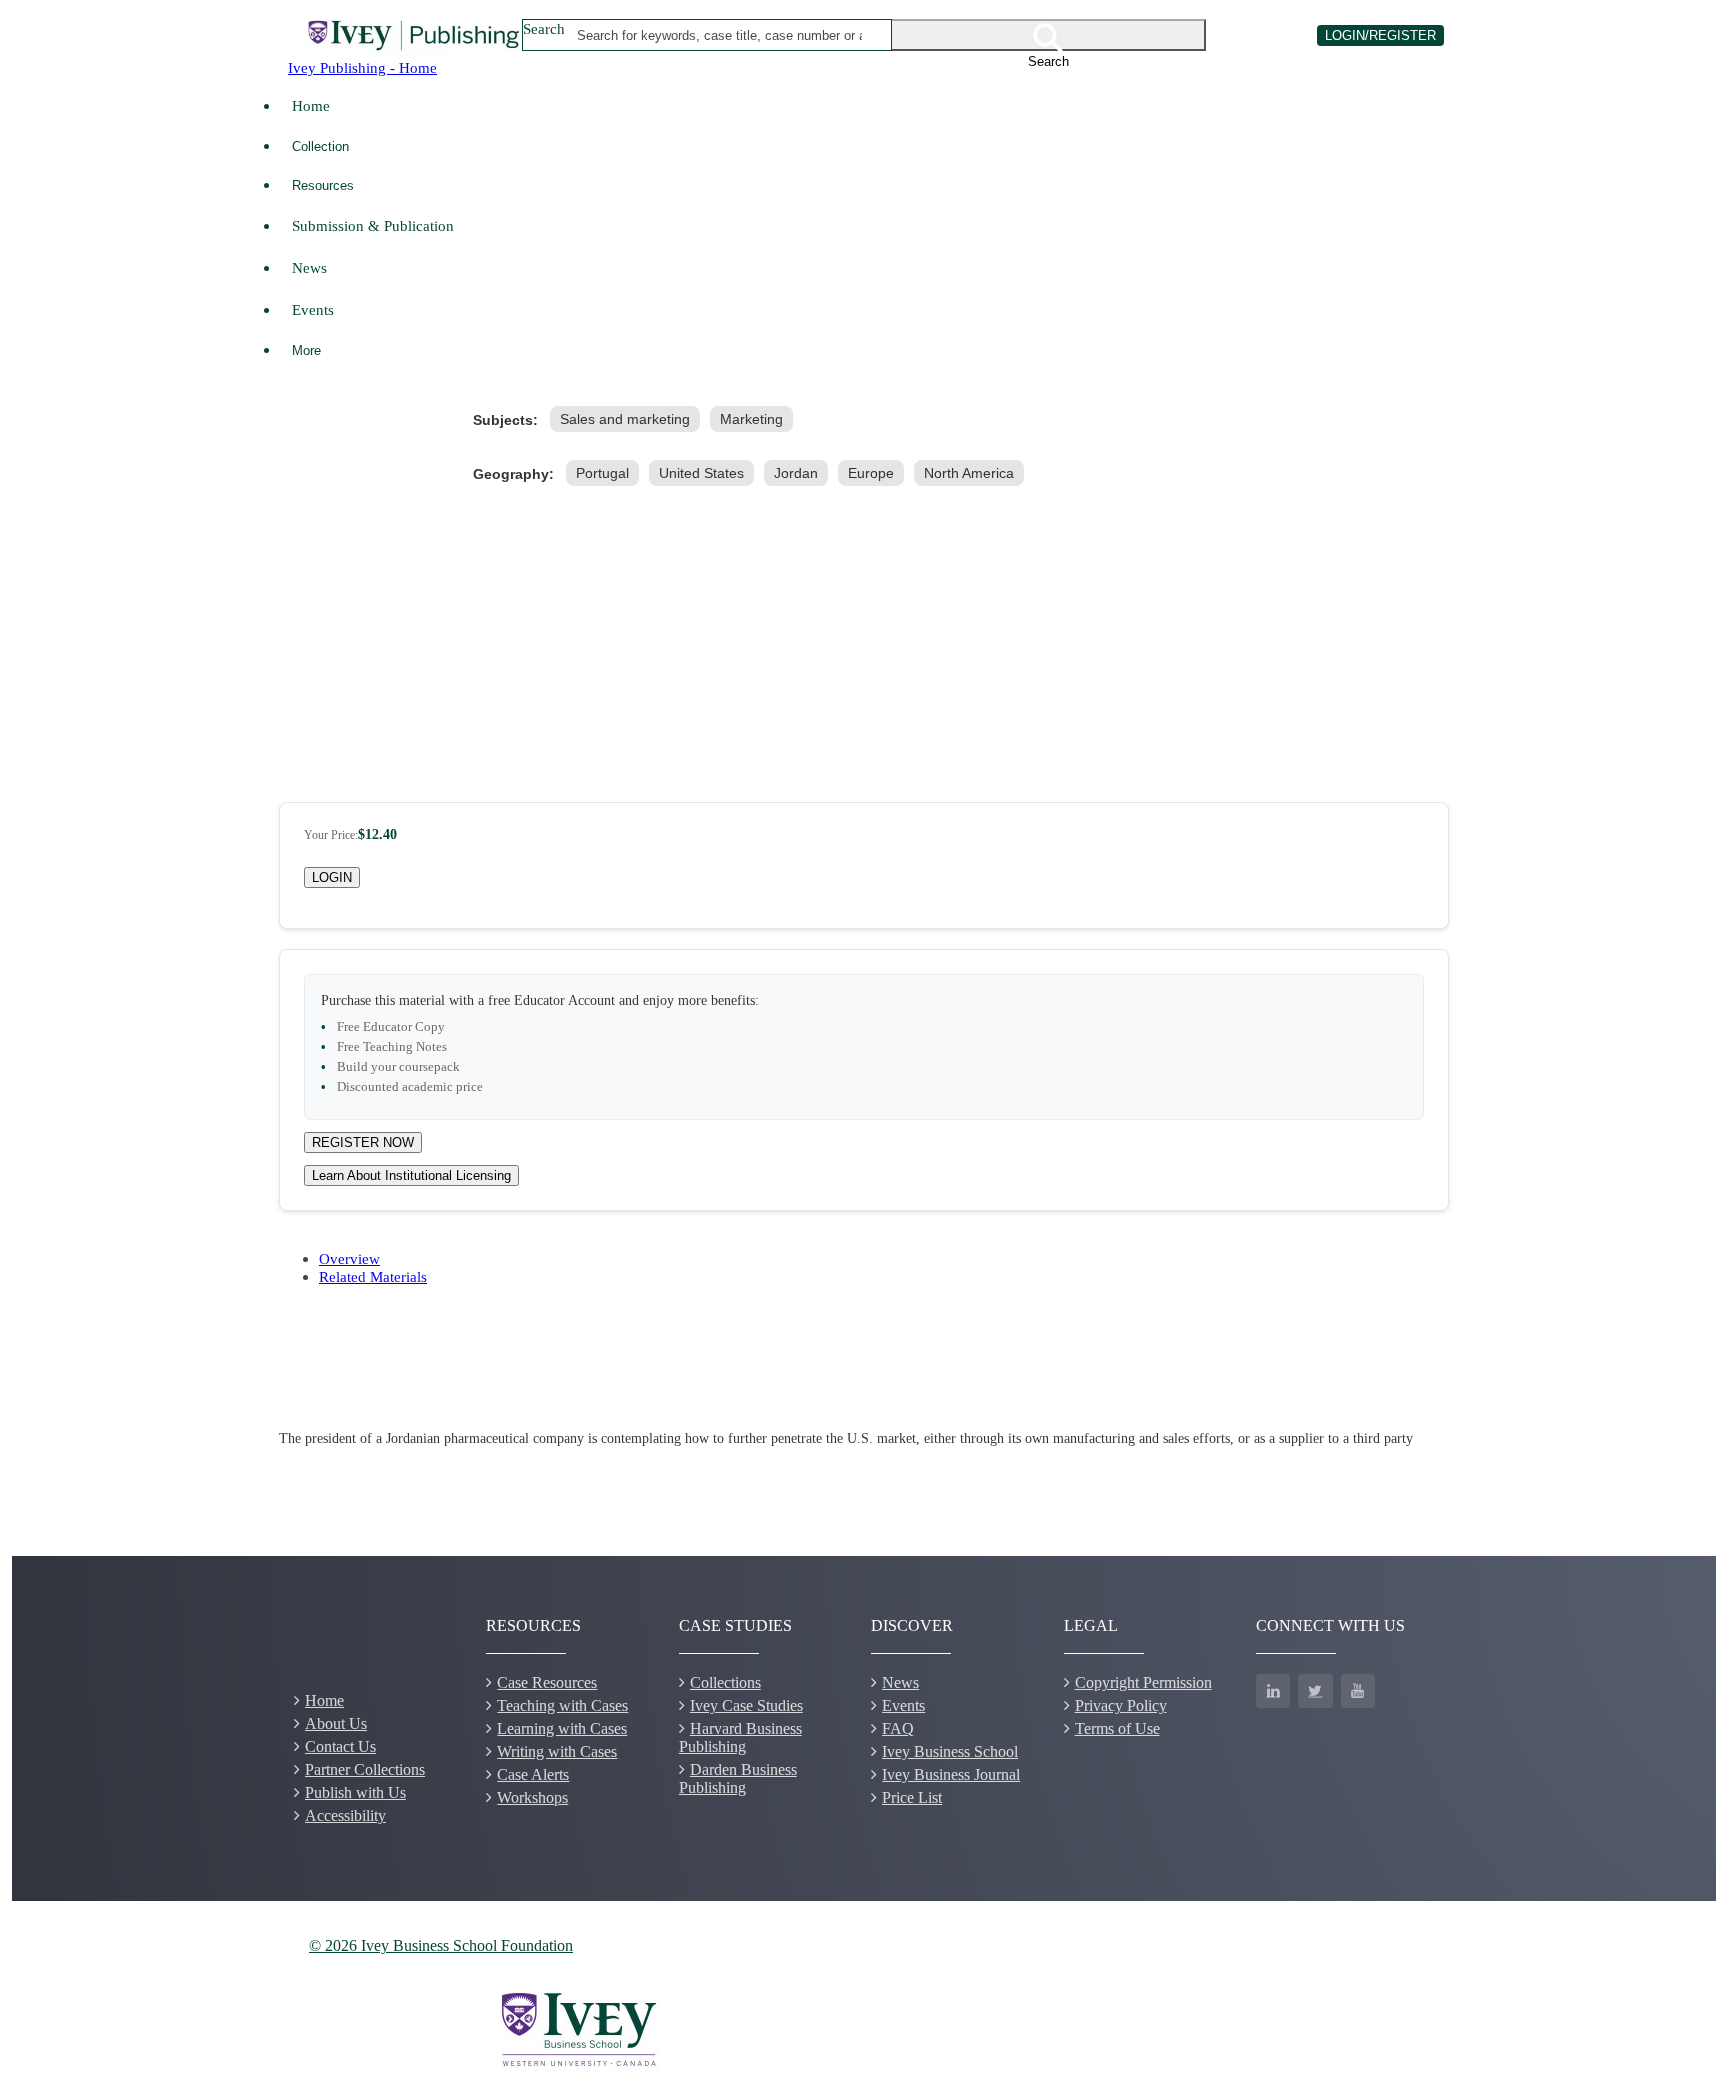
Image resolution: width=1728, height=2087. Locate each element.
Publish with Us (355, 1792)
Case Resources (547, 1682)
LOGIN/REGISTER (1380, 35)
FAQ (898, 1728)
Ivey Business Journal (951, 1774)
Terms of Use (1117, 1728)
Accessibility (345, 1815)
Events (313, 309)
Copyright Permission (1143, 1682)
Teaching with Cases (562, 1705)
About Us (336, 1723)
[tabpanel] (864, 1439)
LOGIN (332, 877)
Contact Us (340, 1746)
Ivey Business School (950, 1751)
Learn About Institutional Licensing (411, 1175)
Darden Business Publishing (738, 1778)
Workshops (532, 1797)
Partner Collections (365, 1769)
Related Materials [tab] (373, 1276)
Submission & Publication (373, 225)
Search (544, 28)
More (306, 350)
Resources (323, 185)
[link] (629, 419)
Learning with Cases (562, 1728)
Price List (912, 1797)
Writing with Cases (557, 1751)
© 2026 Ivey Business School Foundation (441, 1945)
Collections (725, 1682)
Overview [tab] (349, 1258)
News (309, 267)
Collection (320, 146)
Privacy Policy (1121, 1705)
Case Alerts (533, 1774)
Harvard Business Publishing (740, 1737)
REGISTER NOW (363, 1142)
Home (311, 105)
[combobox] (720, 35)
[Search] (1049, 35)
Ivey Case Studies (746, 1705)
